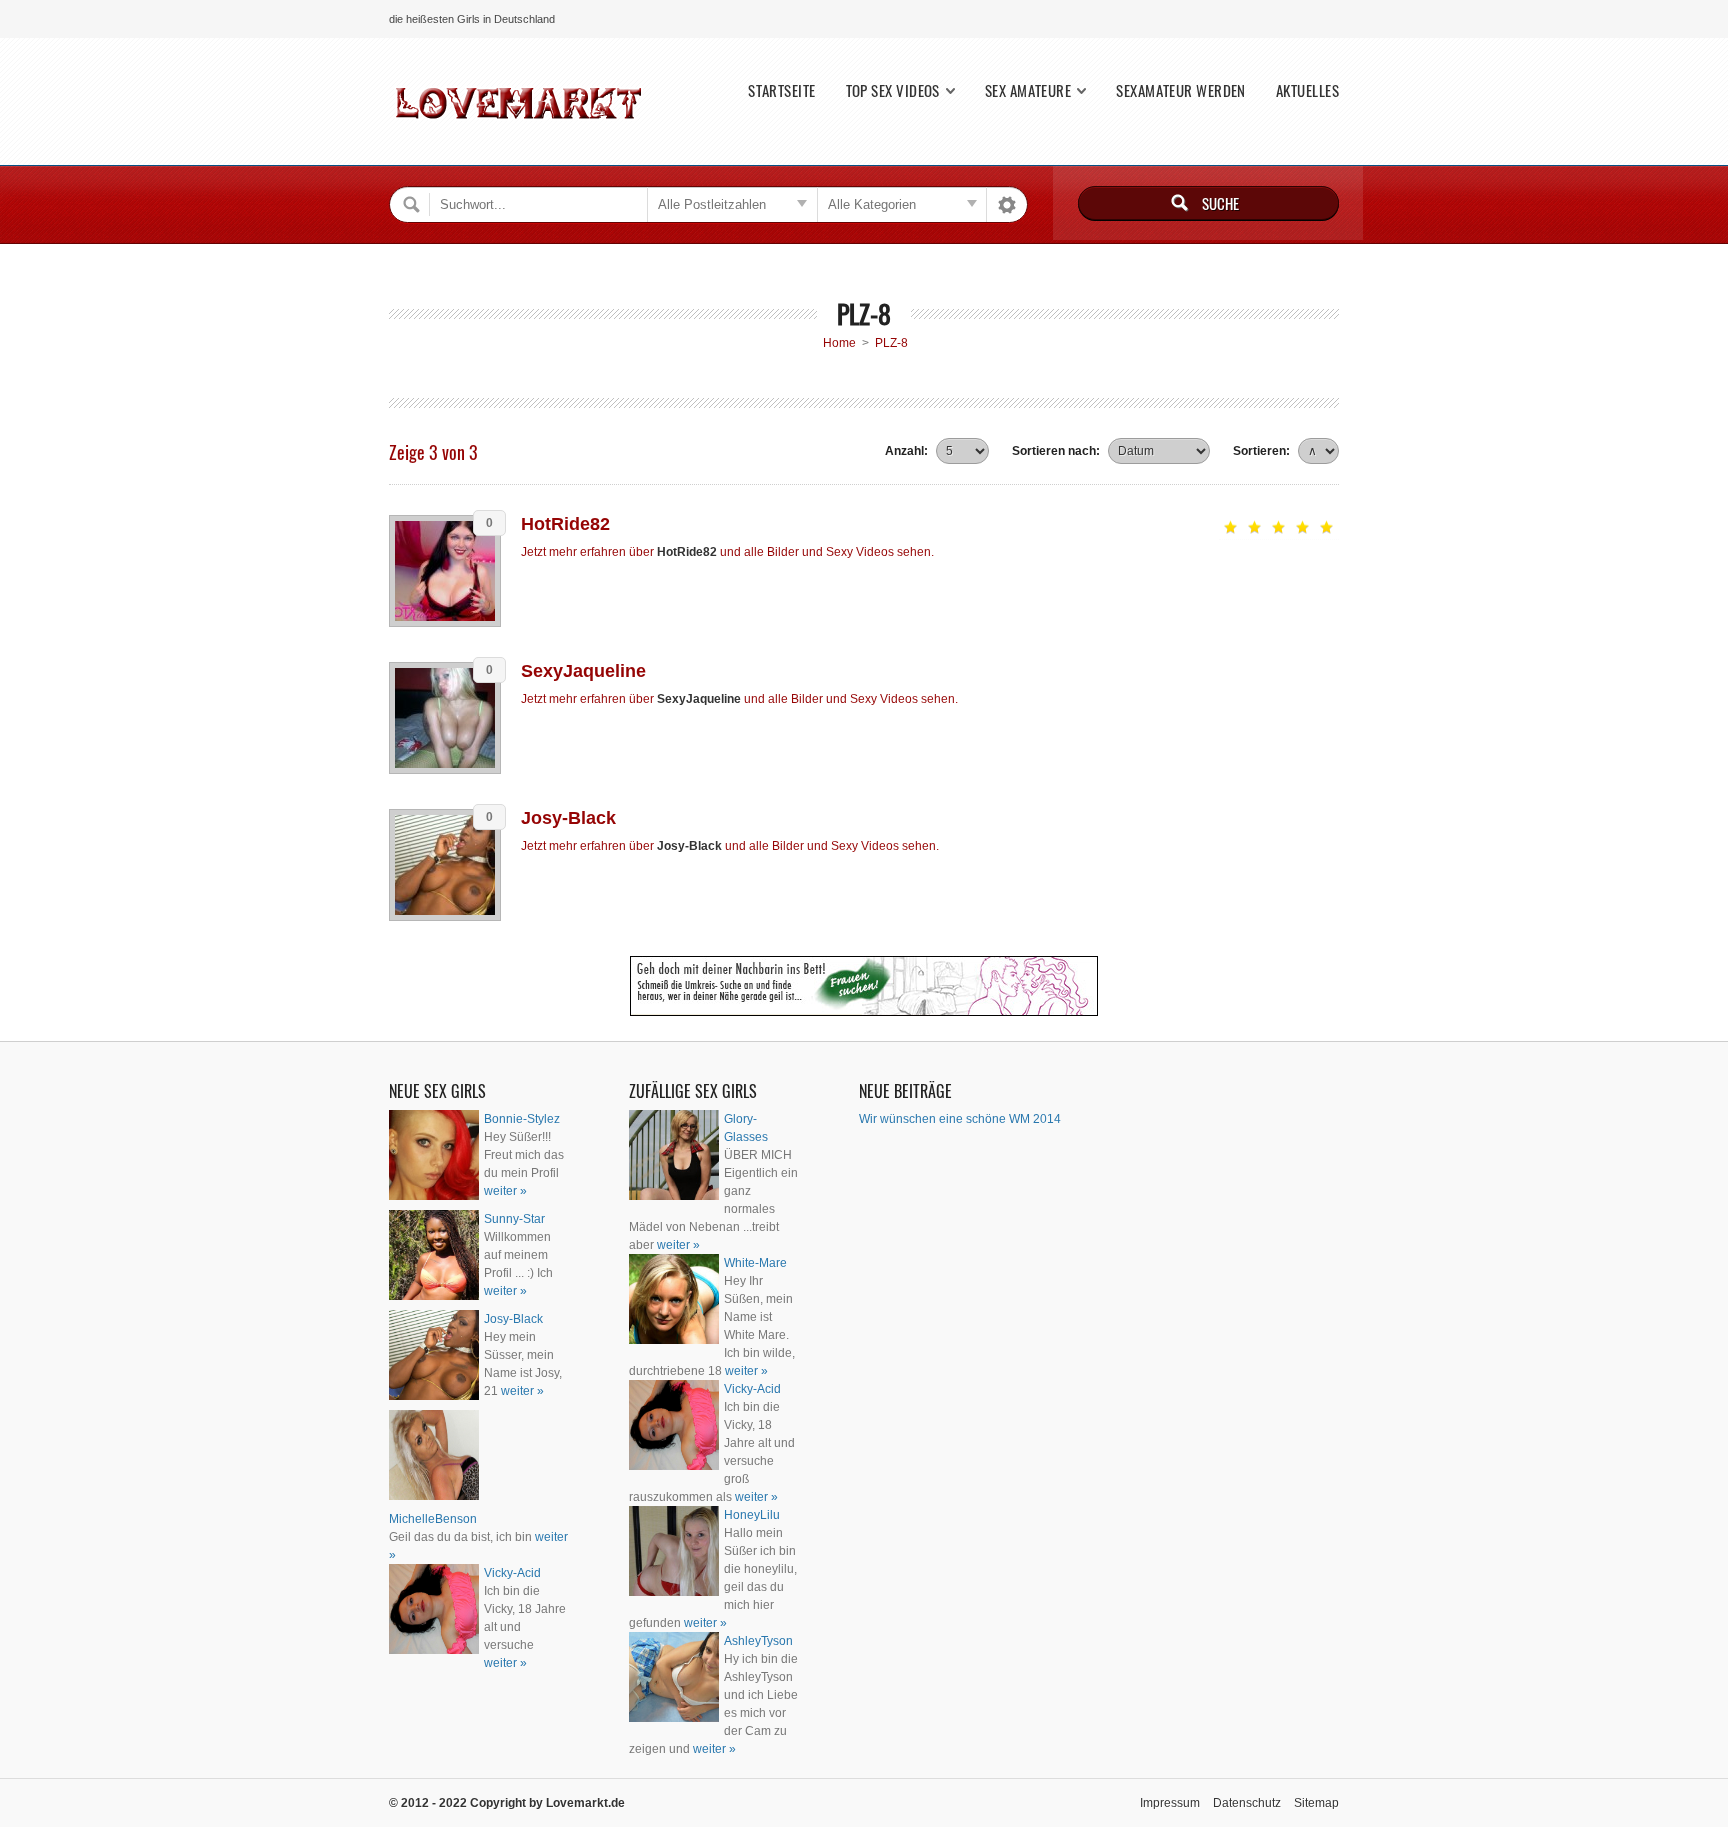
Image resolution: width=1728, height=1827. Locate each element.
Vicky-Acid (512, 1573)
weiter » (505, 1191)
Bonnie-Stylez (522, 1119)
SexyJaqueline (583, 671)
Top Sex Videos (893, 90)
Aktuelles (1307, 90)
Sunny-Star (514, 1219)
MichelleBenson (433, 1519)
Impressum (1170, 1803)
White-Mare (755, 1263)
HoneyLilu (752, 1515)
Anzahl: (906, 451)
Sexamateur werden (1181, 90)
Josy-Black (568, 818)
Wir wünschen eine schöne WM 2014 (960, 1119)
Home (839, 343)
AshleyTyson (758, 1641)
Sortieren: (1261, 451)
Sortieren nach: (1056, 451)
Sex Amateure (1028, 90)
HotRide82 (565, 524)
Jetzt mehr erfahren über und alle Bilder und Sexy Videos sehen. (727, 552)
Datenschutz (1247, 1803)
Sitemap (1316, 1803)
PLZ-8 (891, 343)
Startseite (782, 90)
